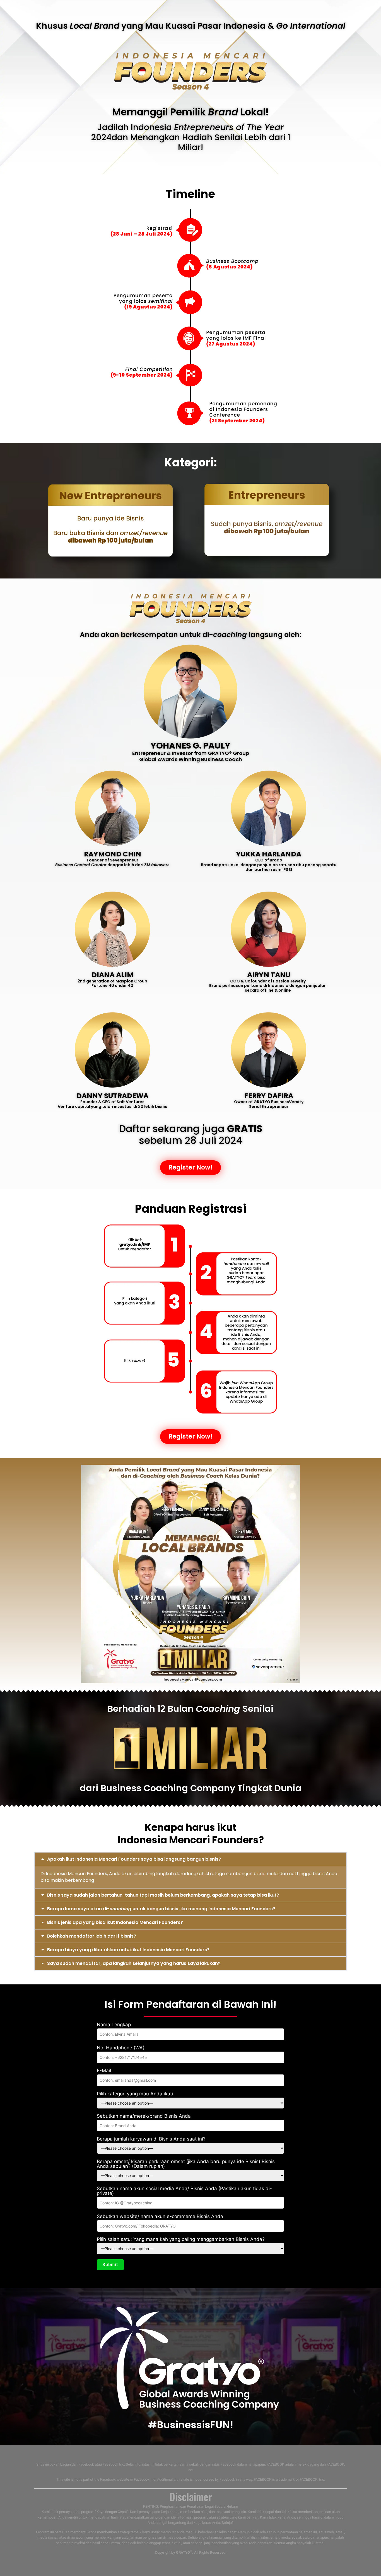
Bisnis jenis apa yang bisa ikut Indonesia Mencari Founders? (115, 1922)
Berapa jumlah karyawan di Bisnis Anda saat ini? (151, 2139)
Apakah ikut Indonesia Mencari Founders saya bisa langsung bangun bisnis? (134, 1859)
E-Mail (104, 2071)
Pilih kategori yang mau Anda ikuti (135, 2094)
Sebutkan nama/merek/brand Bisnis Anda (144, 2116)
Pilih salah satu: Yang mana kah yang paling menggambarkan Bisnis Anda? (181, 2240)
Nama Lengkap (114, 2025)
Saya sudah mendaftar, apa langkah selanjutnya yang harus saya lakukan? (134, 1963)
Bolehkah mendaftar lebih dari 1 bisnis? (92, 1936)
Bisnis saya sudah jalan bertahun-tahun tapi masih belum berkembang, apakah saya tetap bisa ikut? (163, 1895)
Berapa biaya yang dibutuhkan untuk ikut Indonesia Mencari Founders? (128, 1950)
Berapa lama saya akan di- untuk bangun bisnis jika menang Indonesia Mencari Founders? (161, 1909)
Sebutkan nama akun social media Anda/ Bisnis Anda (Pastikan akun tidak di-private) (184, 2191)
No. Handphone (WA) (121, 2048)
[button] (191, 1859)
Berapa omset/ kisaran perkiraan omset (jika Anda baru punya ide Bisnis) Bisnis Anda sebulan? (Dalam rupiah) (186, 2164)
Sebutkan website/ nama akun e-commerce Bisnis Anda (160, 2217)
